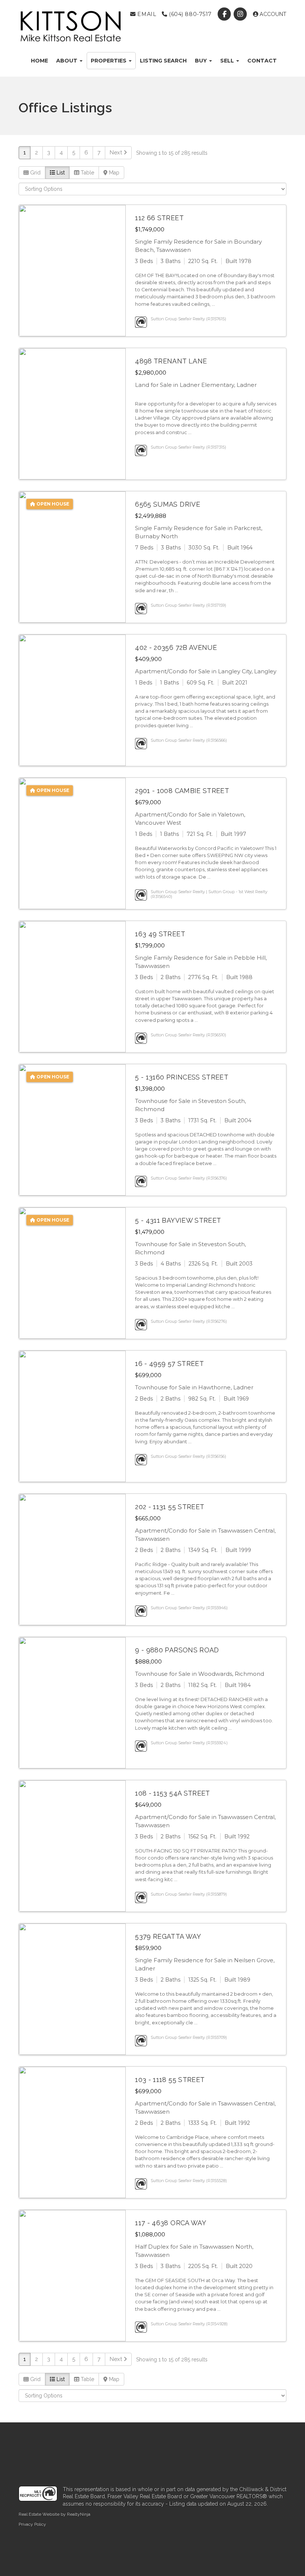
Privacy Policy (32, 2524)
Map (113, 173)
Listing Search (163, 61)
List (60, 173)
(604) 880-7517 (189, 14)
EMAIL (146, 14)
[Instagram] (241, 14)
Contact (262, 61)
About (68, 61)
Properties (109, 61)
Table (87, 173)
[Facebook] (225, 14)
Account (272, 14)
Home (39, 61)
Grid (35, 173)
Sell (228, 61)
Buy (202, 61)
